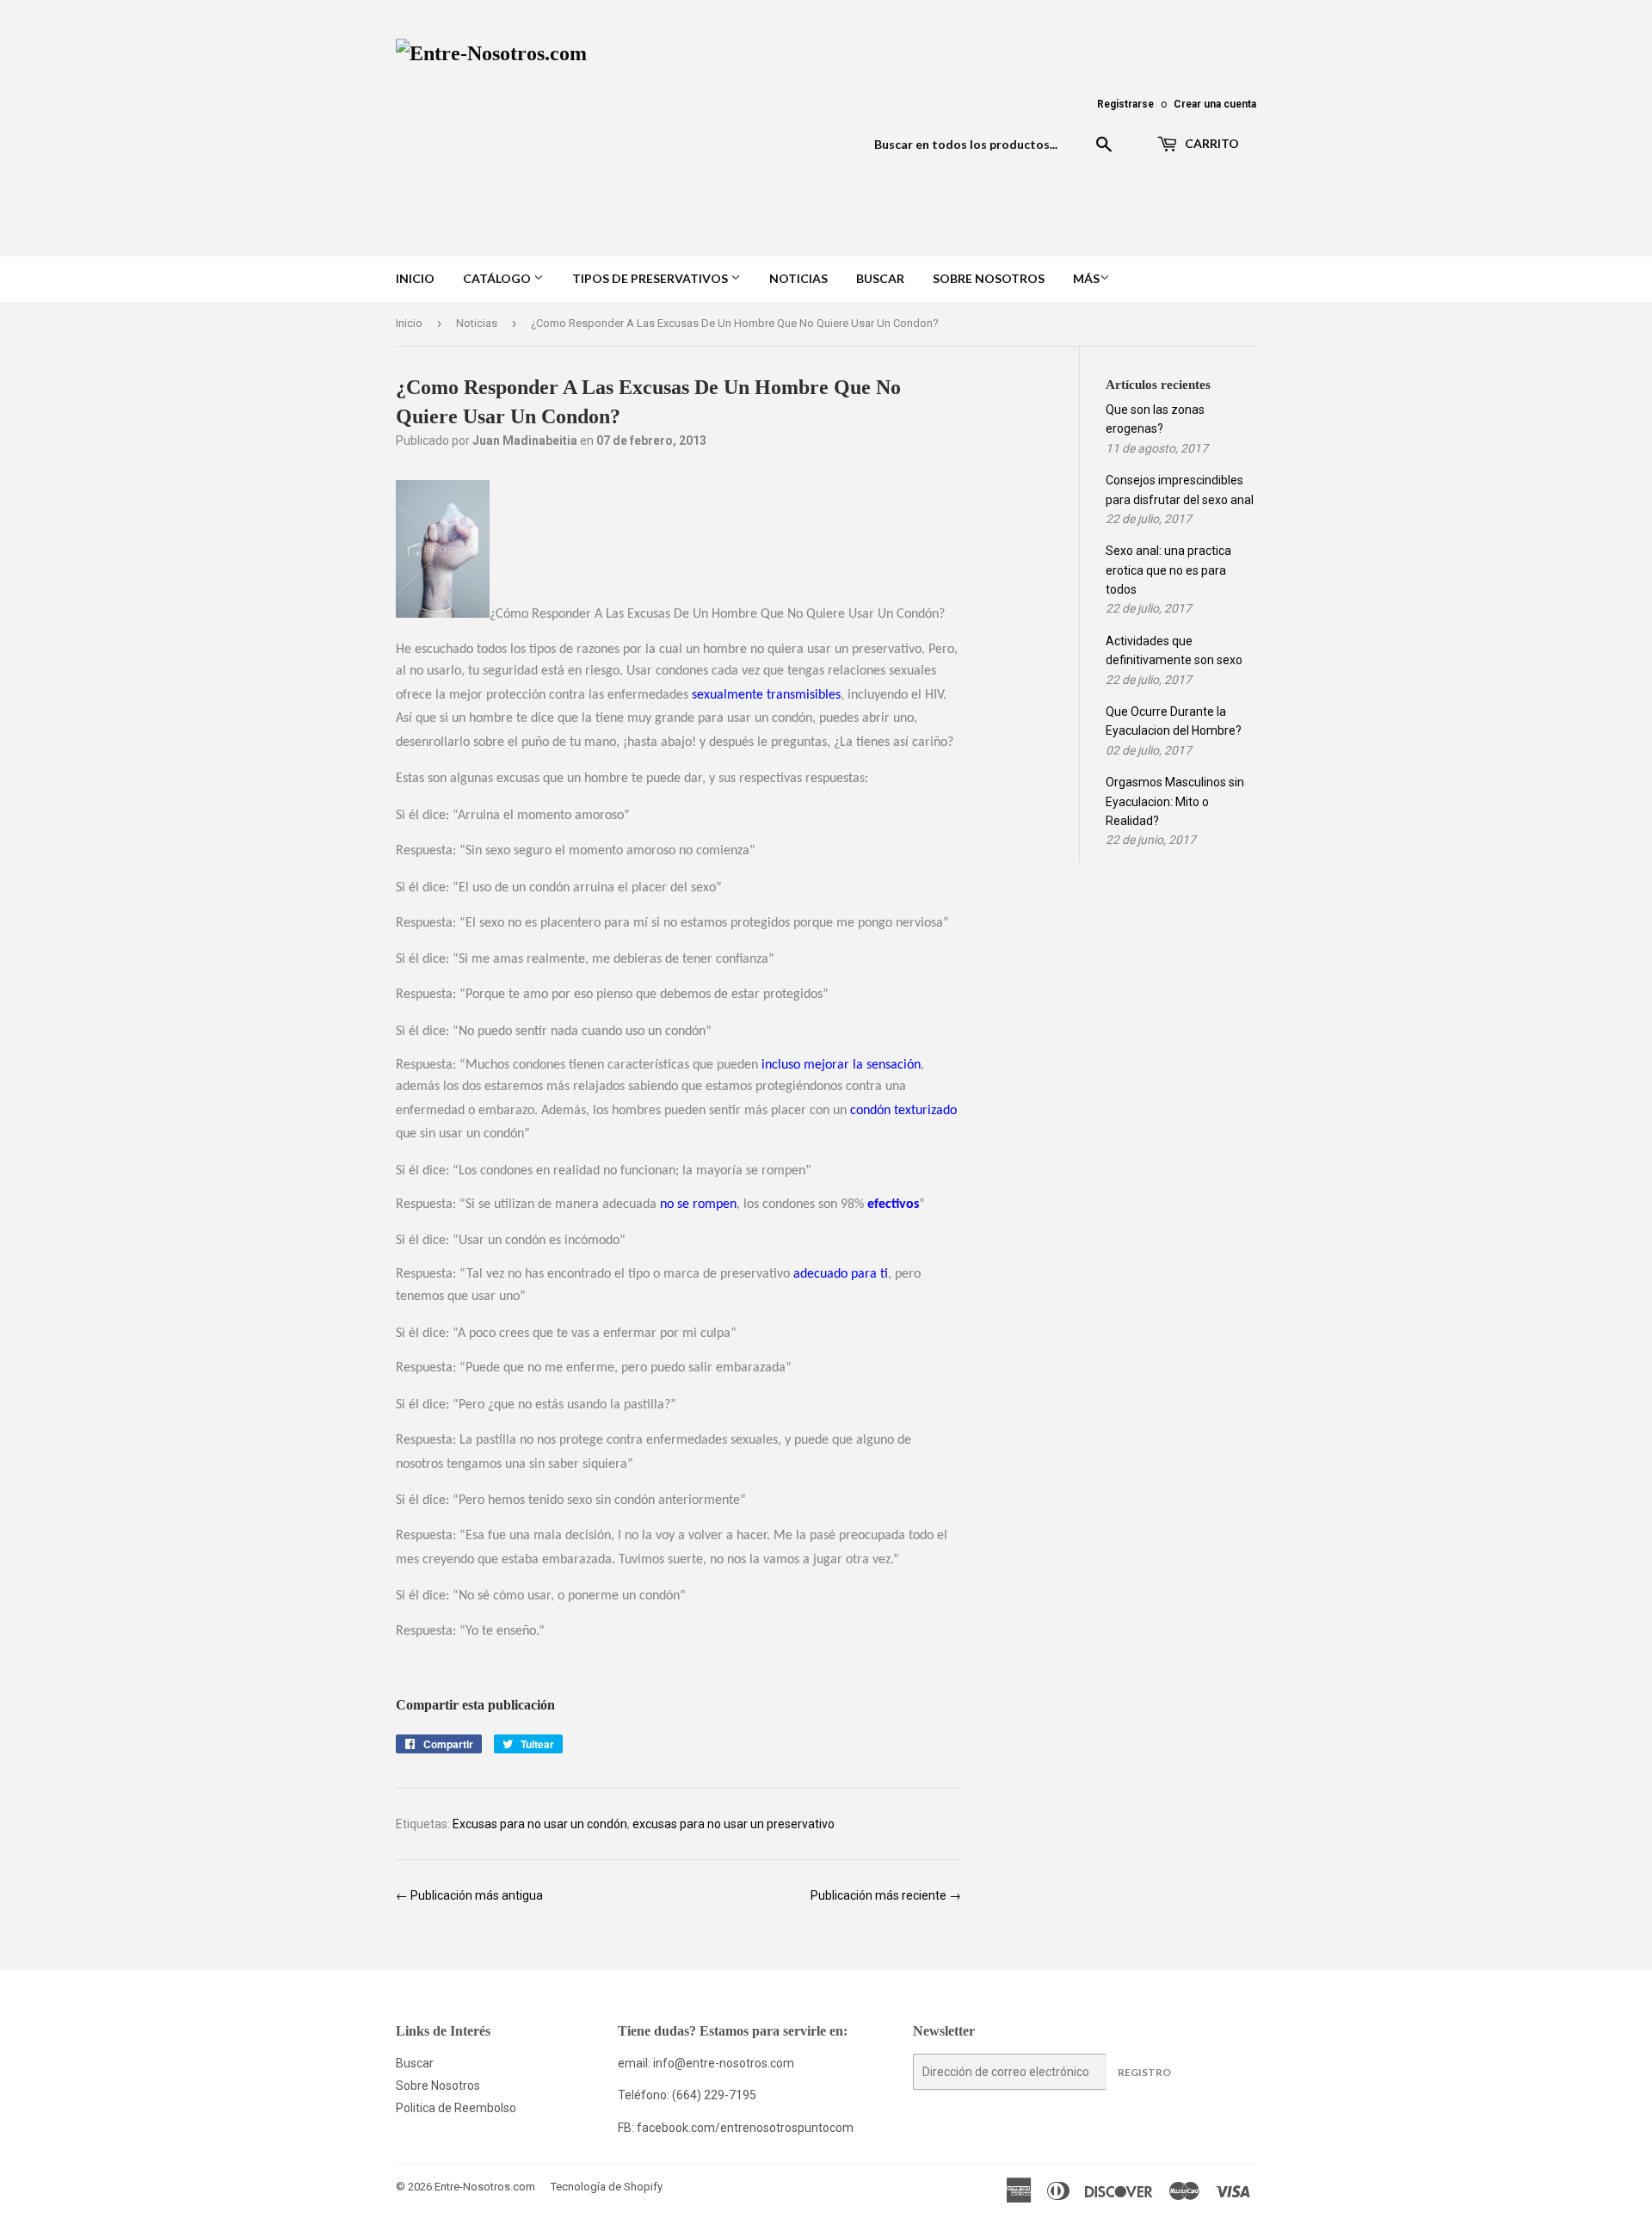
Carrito (1211, 143)
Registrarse (1125, 104)
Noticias (798, 278)
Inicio (415, 278)
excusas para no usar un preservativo (734, 1824)
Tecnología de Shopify (607, 2187)
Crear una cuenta (1215, 104)
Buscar (880, 278)
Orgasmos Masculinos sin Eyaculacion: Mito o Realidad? (1175, 801)
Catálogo (498, 278)
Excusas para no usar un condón (540, 1824)
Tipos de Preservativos (651, 278)
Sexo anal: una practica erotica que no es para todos (1168, 570)
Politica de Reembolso (456, 2108)
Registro (1144, 2072)
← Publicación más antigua (469, 1895)
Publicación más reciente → (886, 1895)
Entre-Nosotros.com (485, 2187)
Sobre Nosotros (989, 278)
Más (1086, 278)
